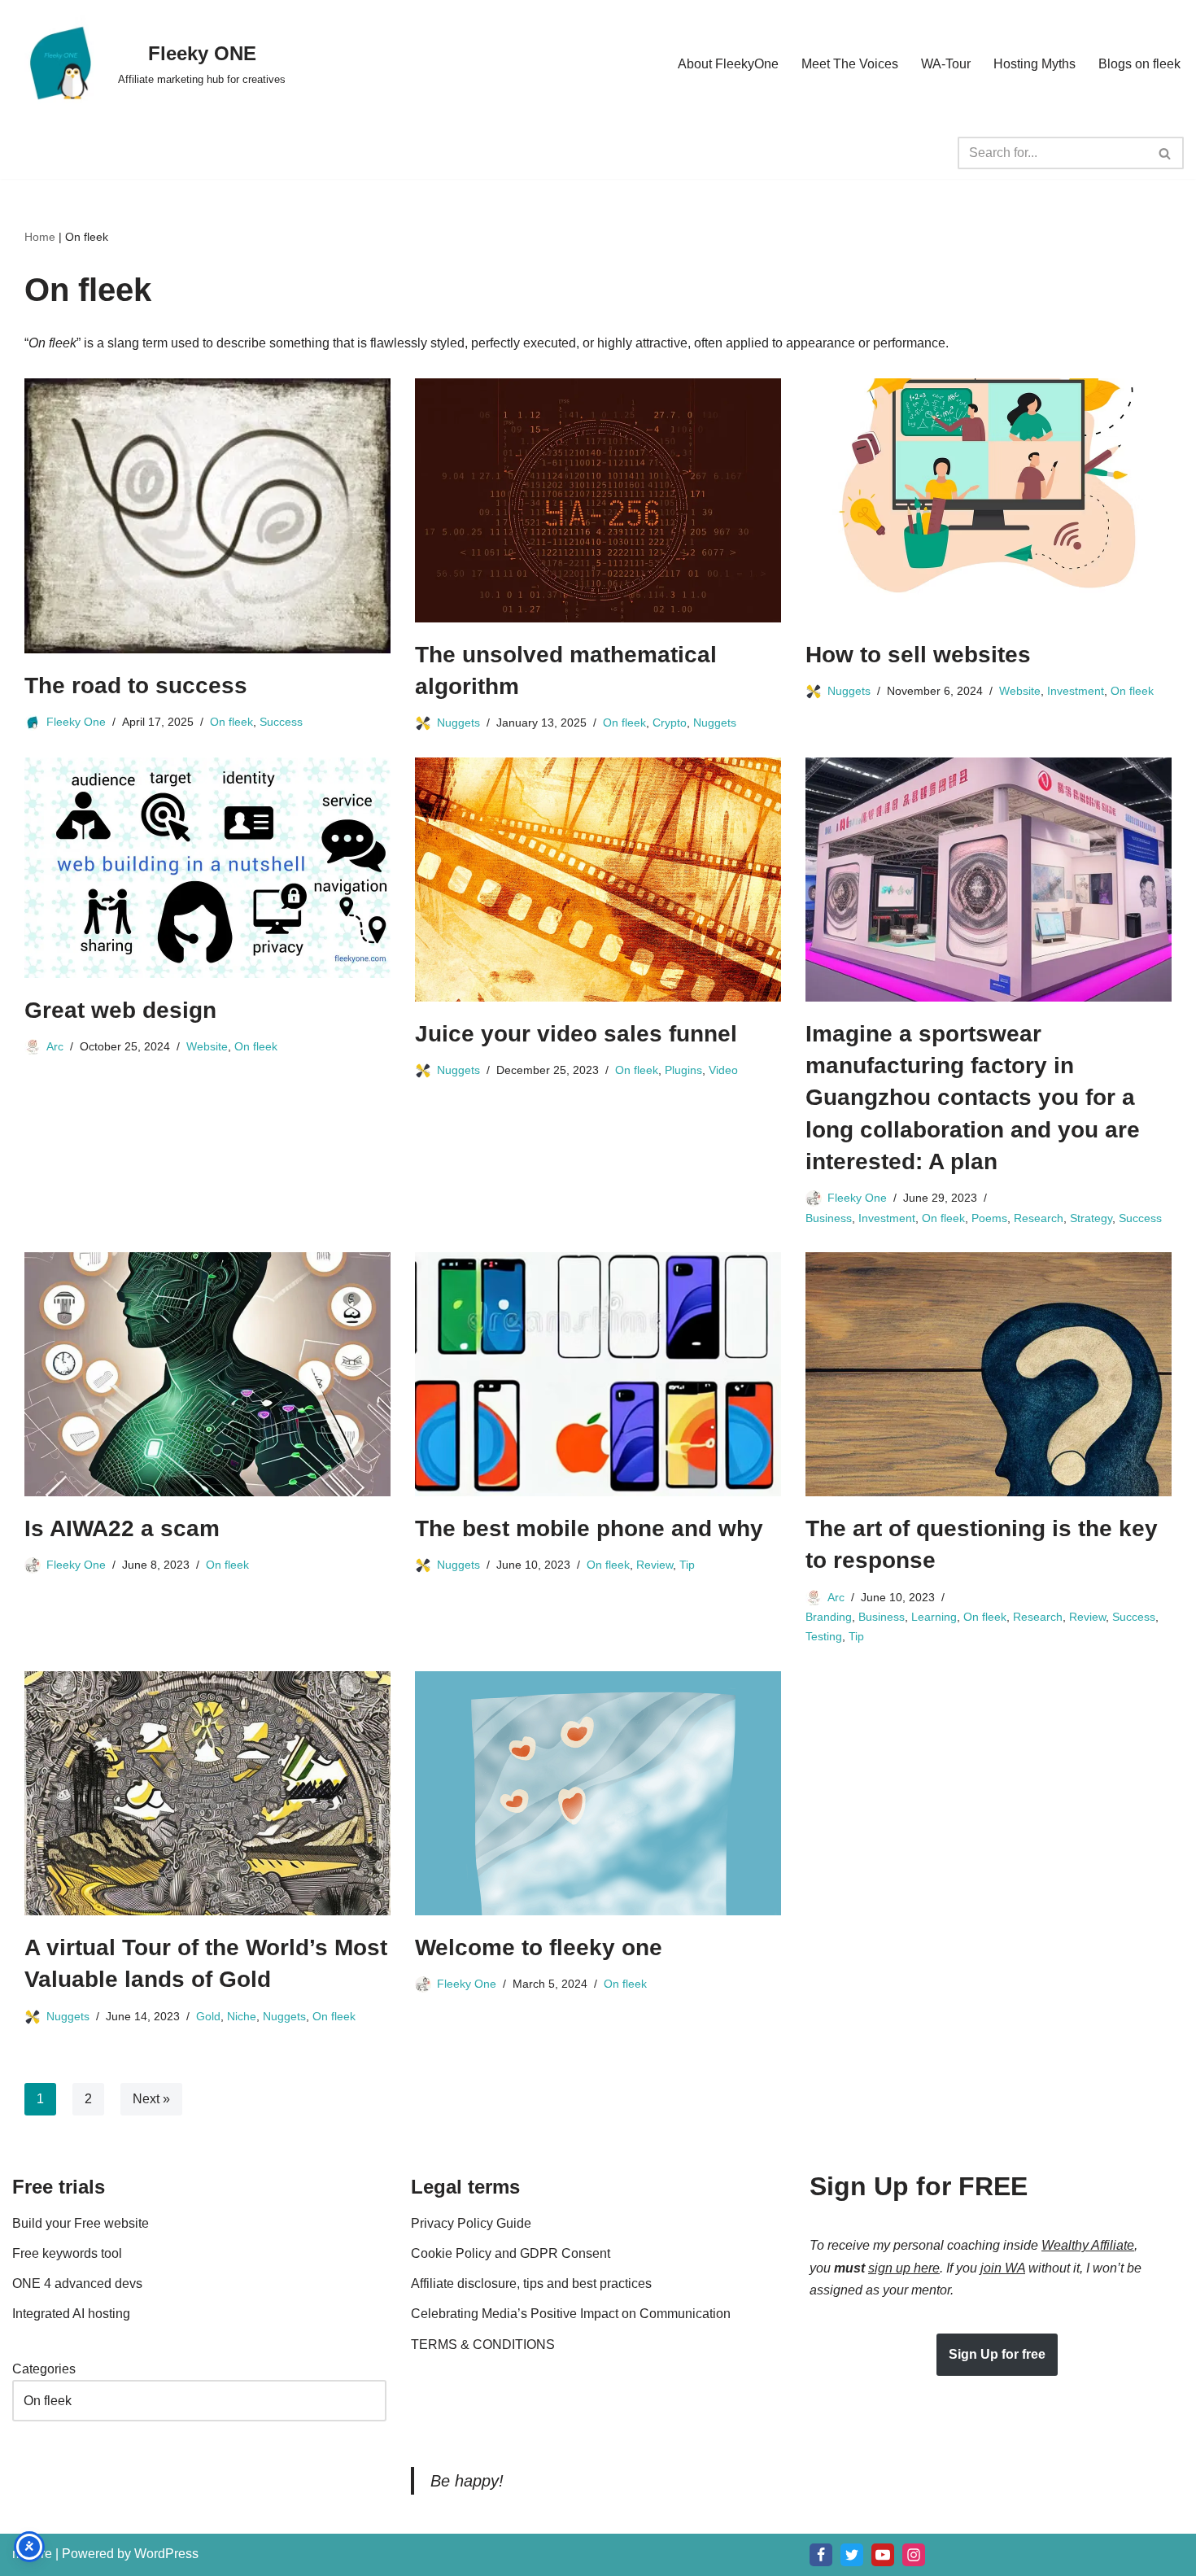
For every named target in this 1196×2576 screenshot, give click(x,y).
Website (1020, 691)
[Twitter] (852, 2555)
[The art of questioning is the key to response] (989, 1374)
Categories (44, 2369)
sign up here (904, 2268)
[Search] (1165, 153)
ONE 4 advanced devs (77, 2283)
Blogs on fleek (1139, 64)
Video (723, 1070)
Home (40, 237)
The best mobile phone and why (589, 1528)
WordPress (166, 2554)
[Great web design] (207, 868)
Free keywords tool (67, 2253)
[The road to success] (207, 516)
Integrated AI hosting (71, 2314)
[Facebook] (821, 2555)
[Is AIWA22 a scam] (207, 1374)
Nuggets (458, 723)
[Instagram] (914, 2555)
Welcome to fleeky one (539, 1947)
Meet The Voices (850, 64)
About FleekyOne (728, 64)
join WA (1003, 2268)
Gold (208, 2015)
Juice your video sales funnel (576, 1034)
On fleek (231, 722)
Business (829, 1218)
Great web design (120, 1010)
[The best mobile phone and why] (598, 1374)
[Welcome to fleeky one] (598, 1793)
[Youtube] (883, 2555)
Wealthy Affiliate (1088, 2245)
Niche (242, 2015)
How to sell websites (918, 655)
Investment (1076, 691)
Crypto (670, 723)
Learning (934, 1617)
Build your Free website (81, 2223)
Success (281, 722)
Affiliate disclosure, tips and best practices (531, 2283)
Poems (989, 1218)
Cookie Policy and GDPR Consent (511, 2253)
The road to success (136, 685)
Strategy (1091, 1218)
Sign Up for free (997, 2354)
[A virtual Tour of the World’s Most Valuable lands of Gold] (207, 1793)
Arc (55, 1046)
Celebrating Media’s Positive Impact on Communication (571, 2314)
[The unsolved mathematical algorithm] (598, 500)
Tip (687, 1565)
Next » (151, 2099)
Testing (824, 1636)
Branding (829, 1617)
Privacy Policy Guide (471, 2223)
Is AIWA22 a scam (122, 1528)
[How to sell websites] (989, 500)
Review (655, 1565)
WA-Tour (946, 64)
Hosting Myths (1034, 64)
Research (1039, 1218)
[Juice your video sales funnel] (598, 880)
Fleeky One (76, 722)
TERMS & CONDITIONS (483, 2345)
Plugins (683, 1070)
